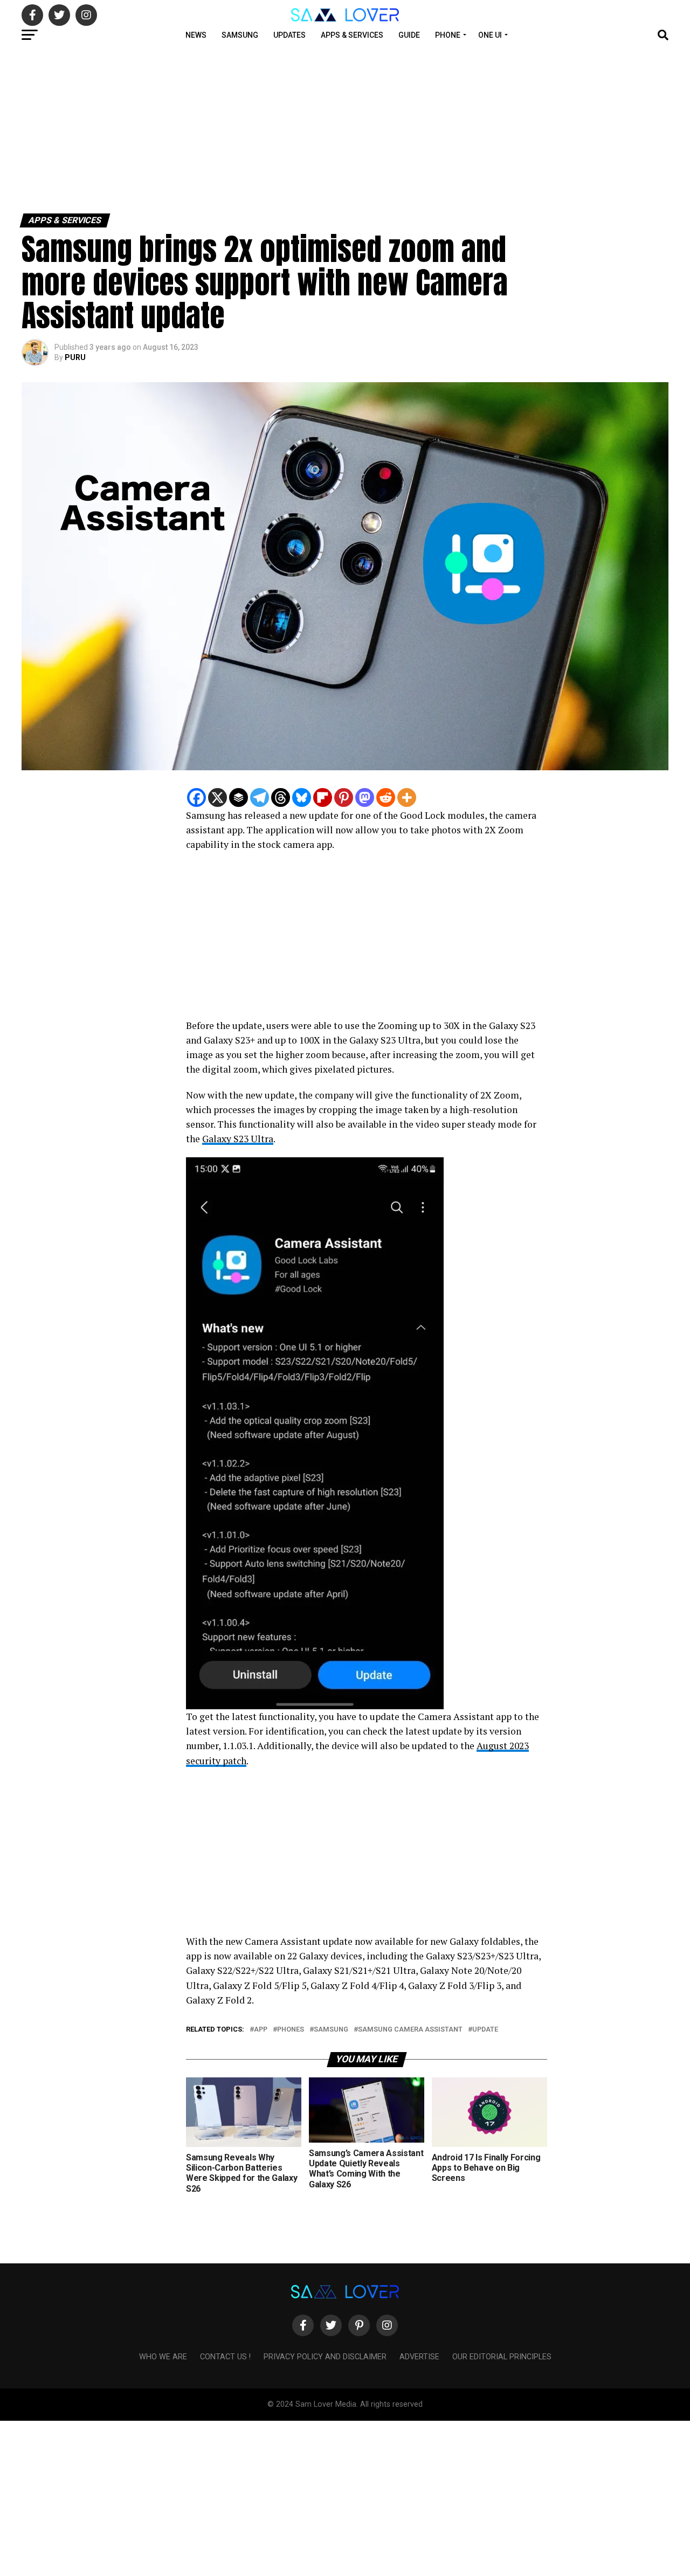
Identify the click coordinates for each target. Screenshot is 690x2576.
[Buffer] (239, 797)
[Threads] (281, 797)
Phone (448, 35)
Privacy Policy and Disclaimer (325, 2357)
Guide (409, 35)
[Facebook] (196, 797)
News (196, 35)
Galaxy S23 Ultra (238, 1139)
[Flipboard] (323, 797)
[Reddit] (386, 797)
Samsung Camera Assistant (410, 2030)
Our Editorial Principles (502, 2357)
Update (485, 2030)
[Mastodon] (365, 797)
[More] (407, 797)
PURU (75, 357)
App (261, 2030)
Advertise (419, 2357)
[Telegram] (260, 797)
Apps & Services (352, 35)
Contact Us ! (225, 2357)
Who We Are (163, 2357)
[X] (218, 797)
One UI (490, 35)
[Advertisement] (323, 128)
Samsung (240, 35)
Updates (289, 35)
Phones (291, 2030)
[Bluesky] (302, 797)
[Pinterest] (344, 797)
